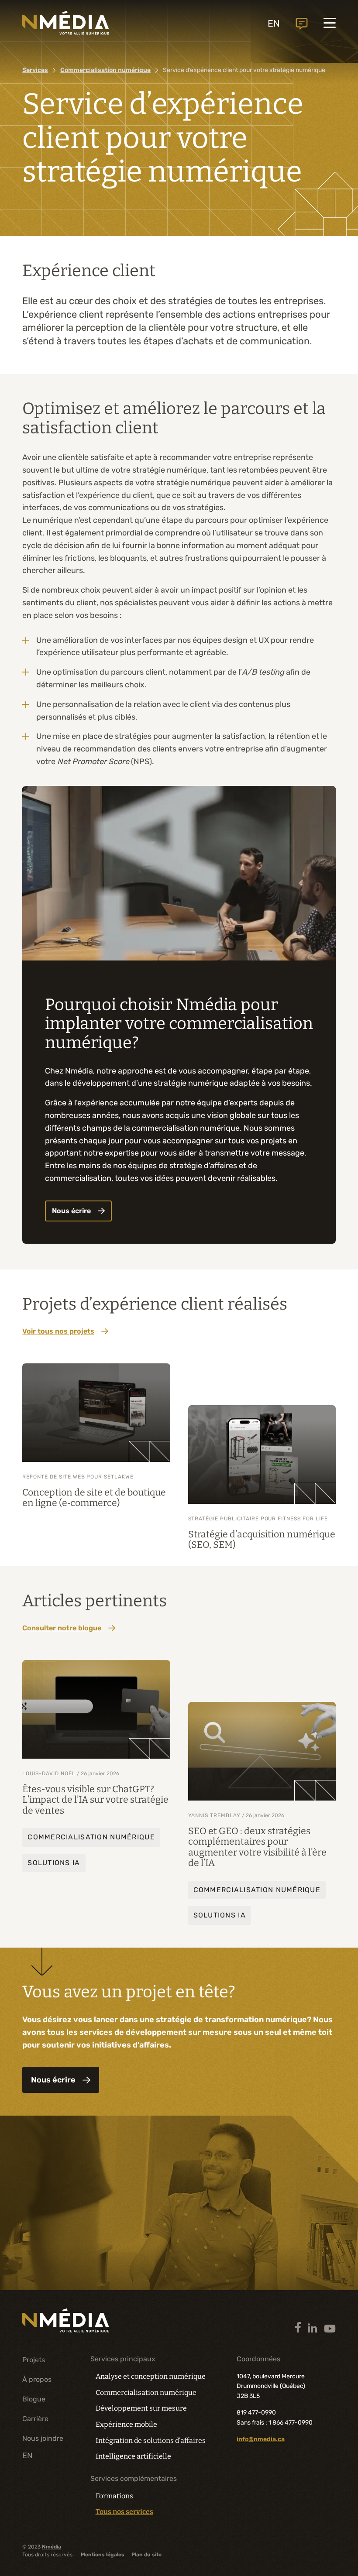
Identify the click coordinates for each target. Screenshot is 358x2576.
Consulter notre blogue (62, 1628)
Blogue (34, 2399)
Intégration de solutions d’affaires (151, 2441)
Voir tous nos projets (58, 1331)
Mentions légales (103, 2555)
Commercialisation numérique (146, 2392)
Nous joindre (302, 24)
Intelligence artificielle (133, 2456)
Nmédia (52, 2547)
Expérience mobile (126, 2424)
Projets (34, 2360)
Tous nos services (124, 2512)
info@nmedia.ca (261, 2439)
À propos (37, 2379)
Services (35, 70)
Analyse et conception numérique (151, 2376)
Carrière (35, 2419)
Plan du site (146, 2555)
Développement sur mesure (141, 2408)
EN (274, 23)
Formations (114, 2496)
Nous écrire (71, 1211)
